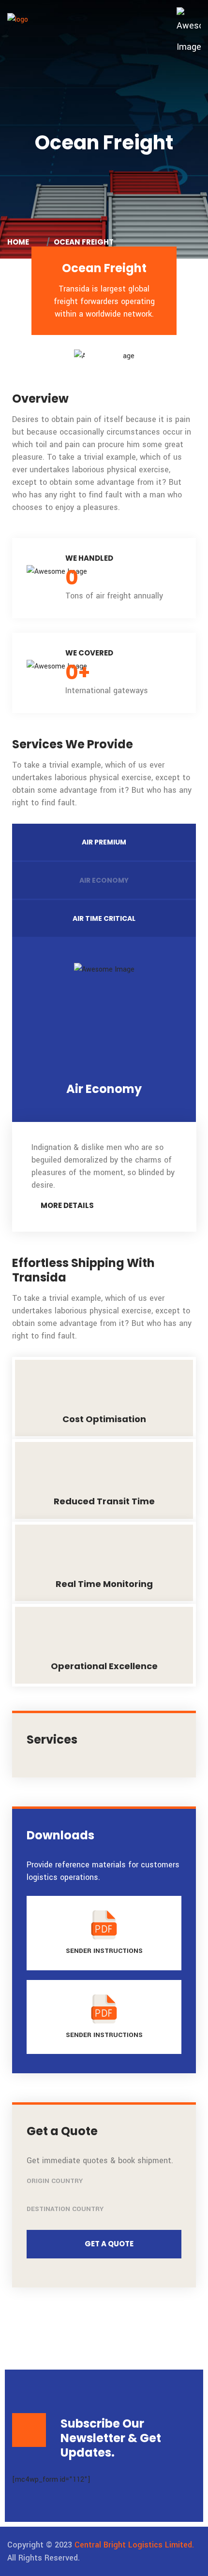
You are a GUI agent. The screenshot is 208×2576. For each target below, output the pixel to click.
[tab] (104, 842)
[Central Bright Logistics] (18, 19)
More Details (67, 1205)
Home (20, 242)
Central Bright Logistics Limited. (134, 2545)
